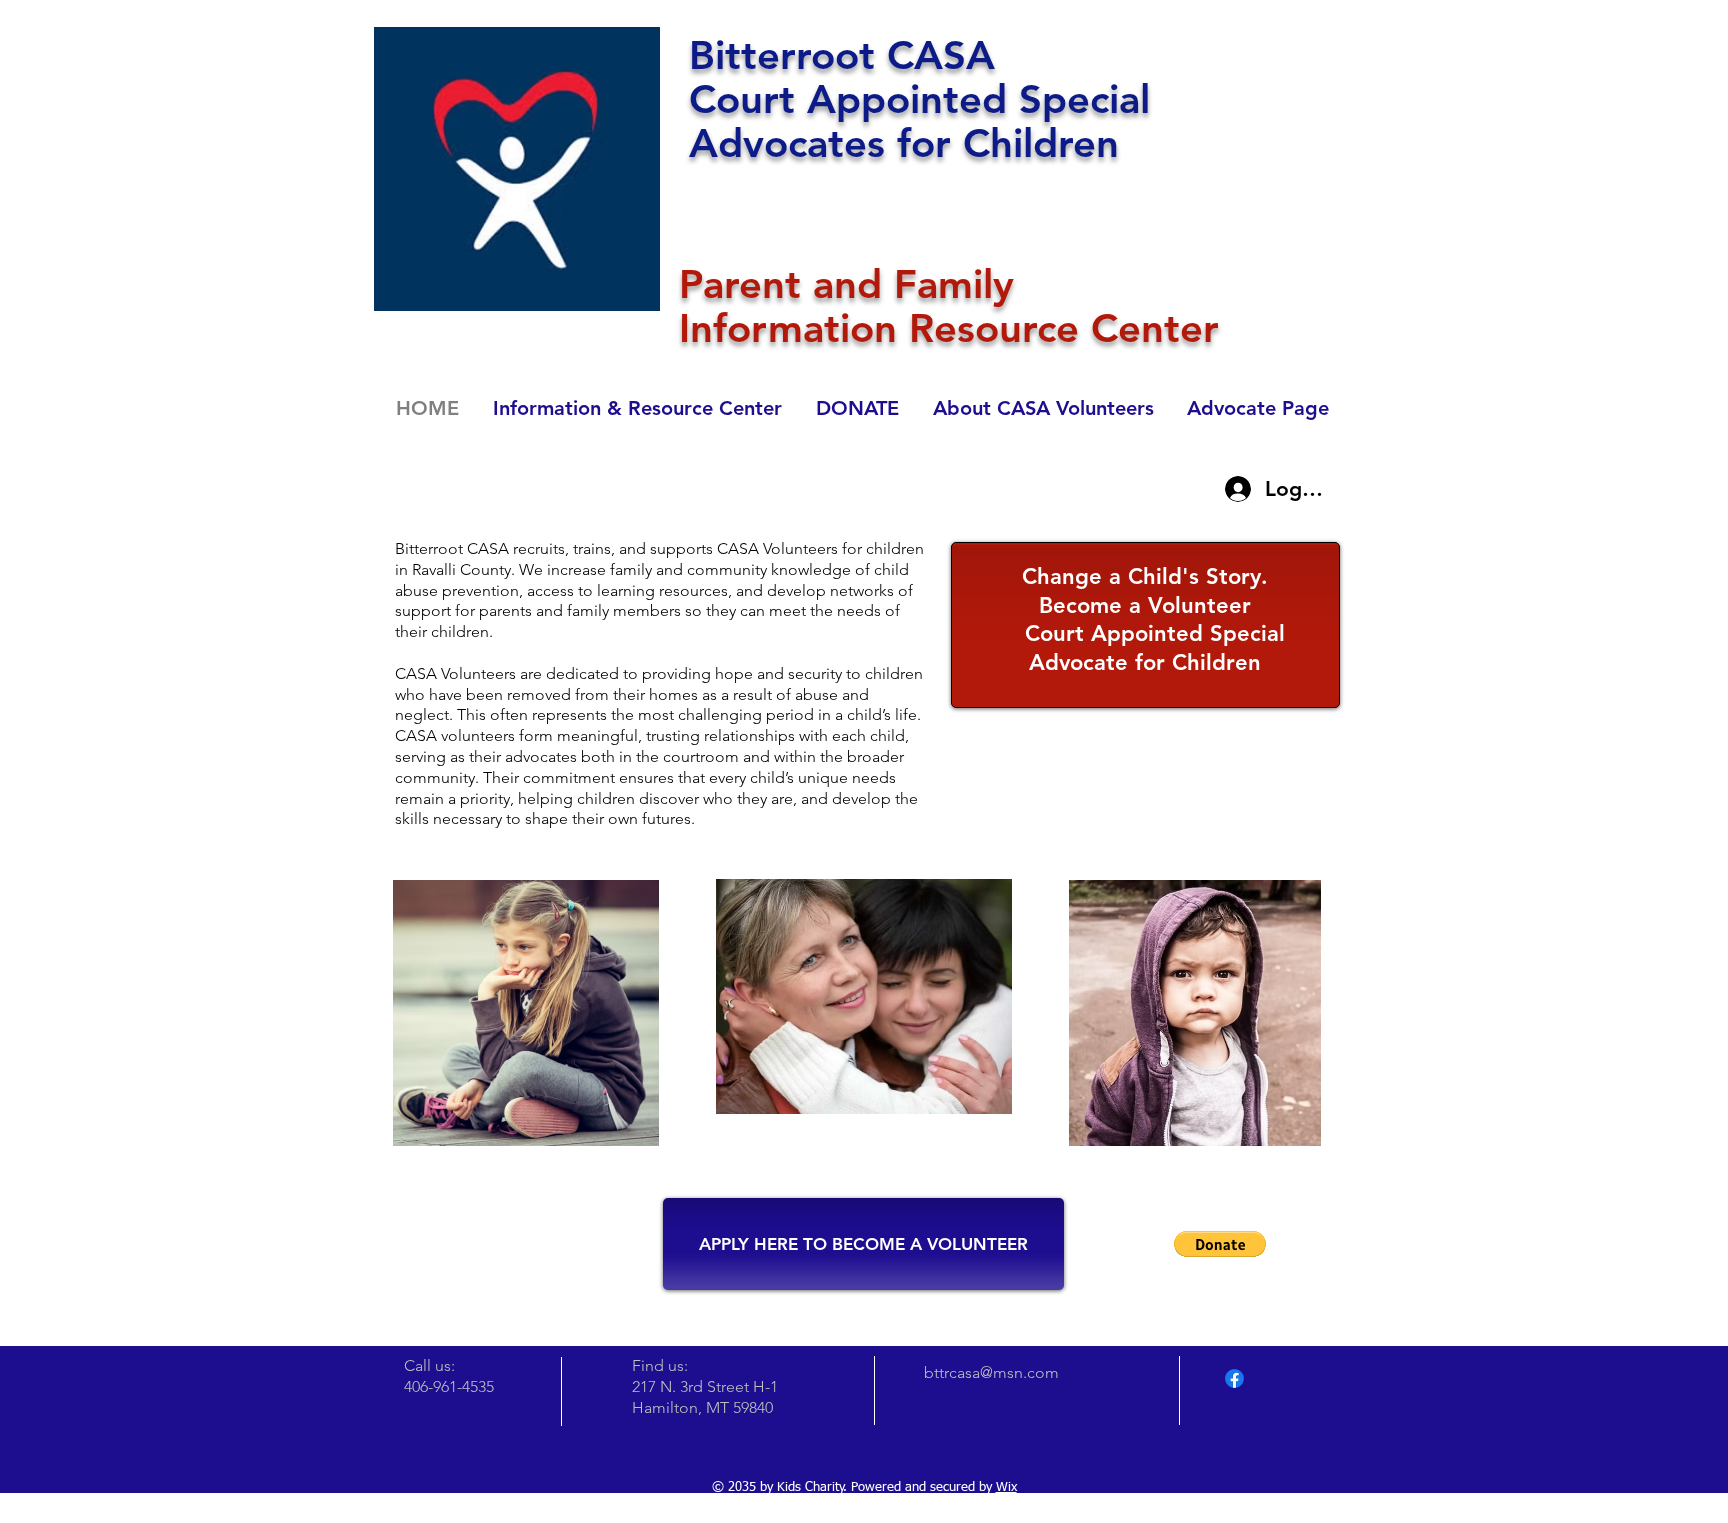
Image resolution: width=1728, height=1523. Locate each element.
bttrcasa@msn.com (991, 1372)
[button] (1220, 1244)
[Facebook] (1234, 1378)
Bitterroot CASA (842, 55)
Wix (1006, 1487)
